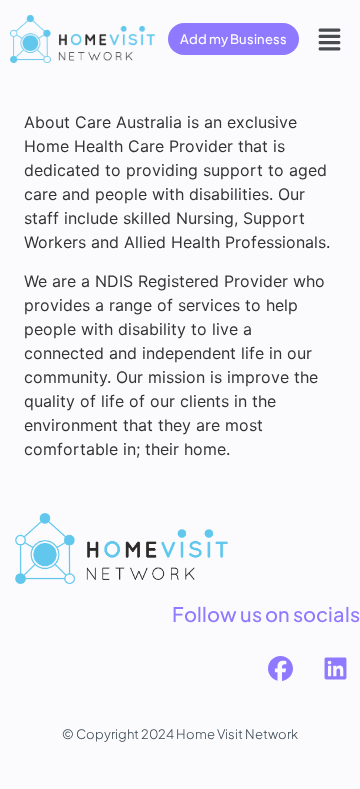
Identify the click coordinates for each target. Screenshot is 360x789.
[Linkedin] (335, 669)
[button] (330, 39)
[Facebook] (280, 669)
